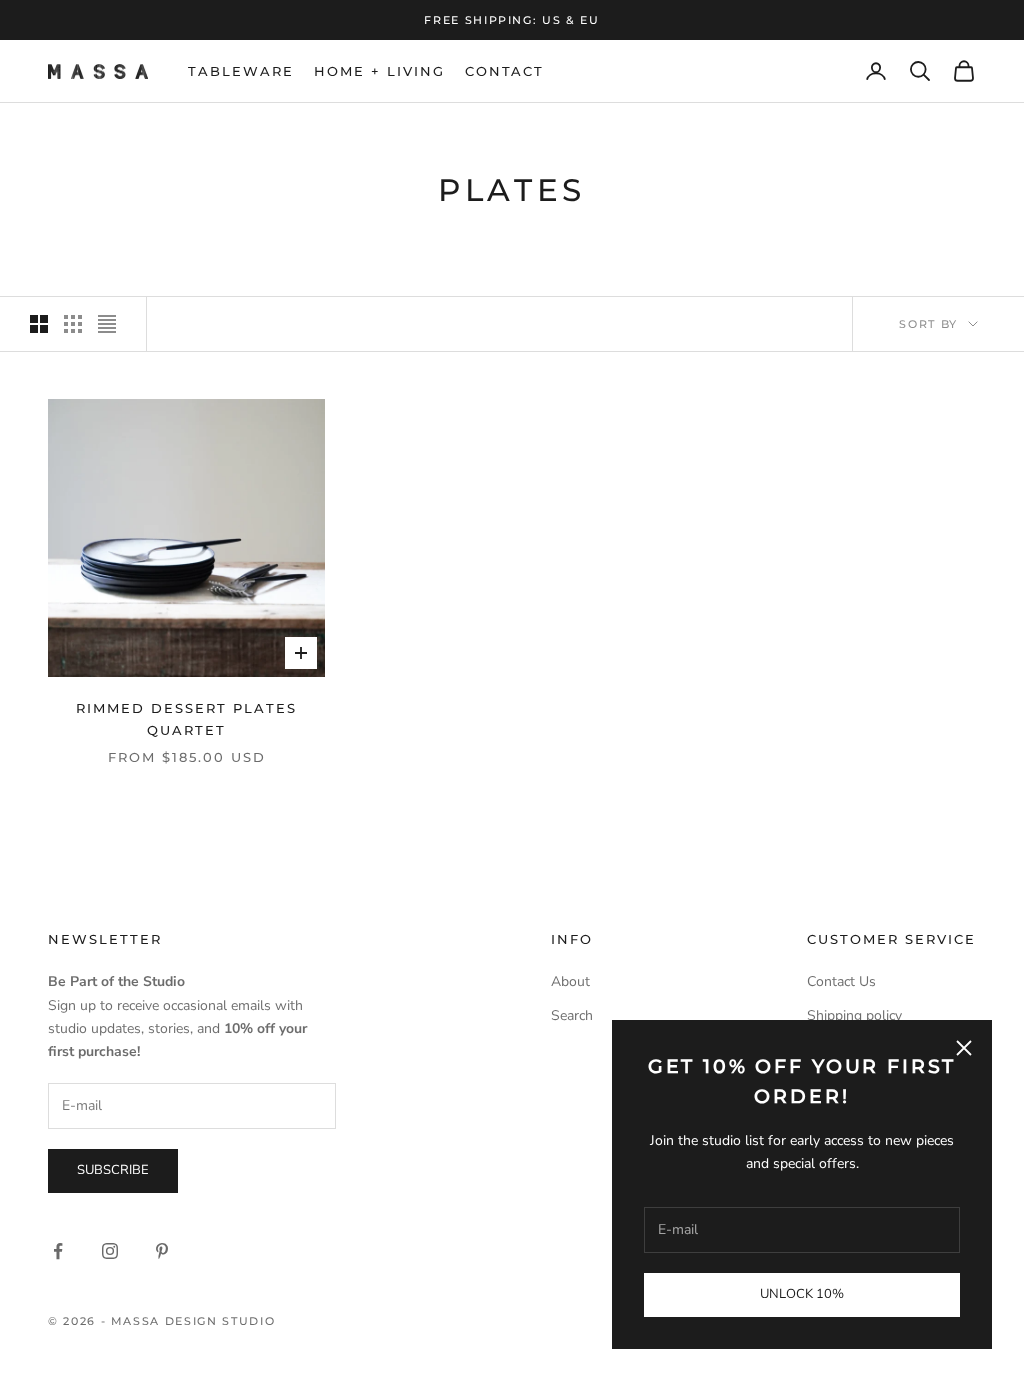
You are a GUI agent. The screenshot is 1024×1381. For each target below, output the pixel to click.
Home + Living (379, 71)
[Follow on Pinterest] (162, 1251)
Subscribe (113, 1170)
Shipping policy (854, 1015)
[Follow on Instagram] (110, 1251)
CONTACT (505, 71)
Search (572, 1015)
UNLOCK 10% (802, 1294)
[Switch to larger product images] (39, 324)
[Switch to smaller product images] (73, 324)
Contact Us (841, 981)
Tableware (241, 71)
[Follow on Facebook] (58, 1251)
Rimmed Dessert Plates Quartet (186, 719)
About (570, 981)
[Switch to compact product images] (107, 324)
